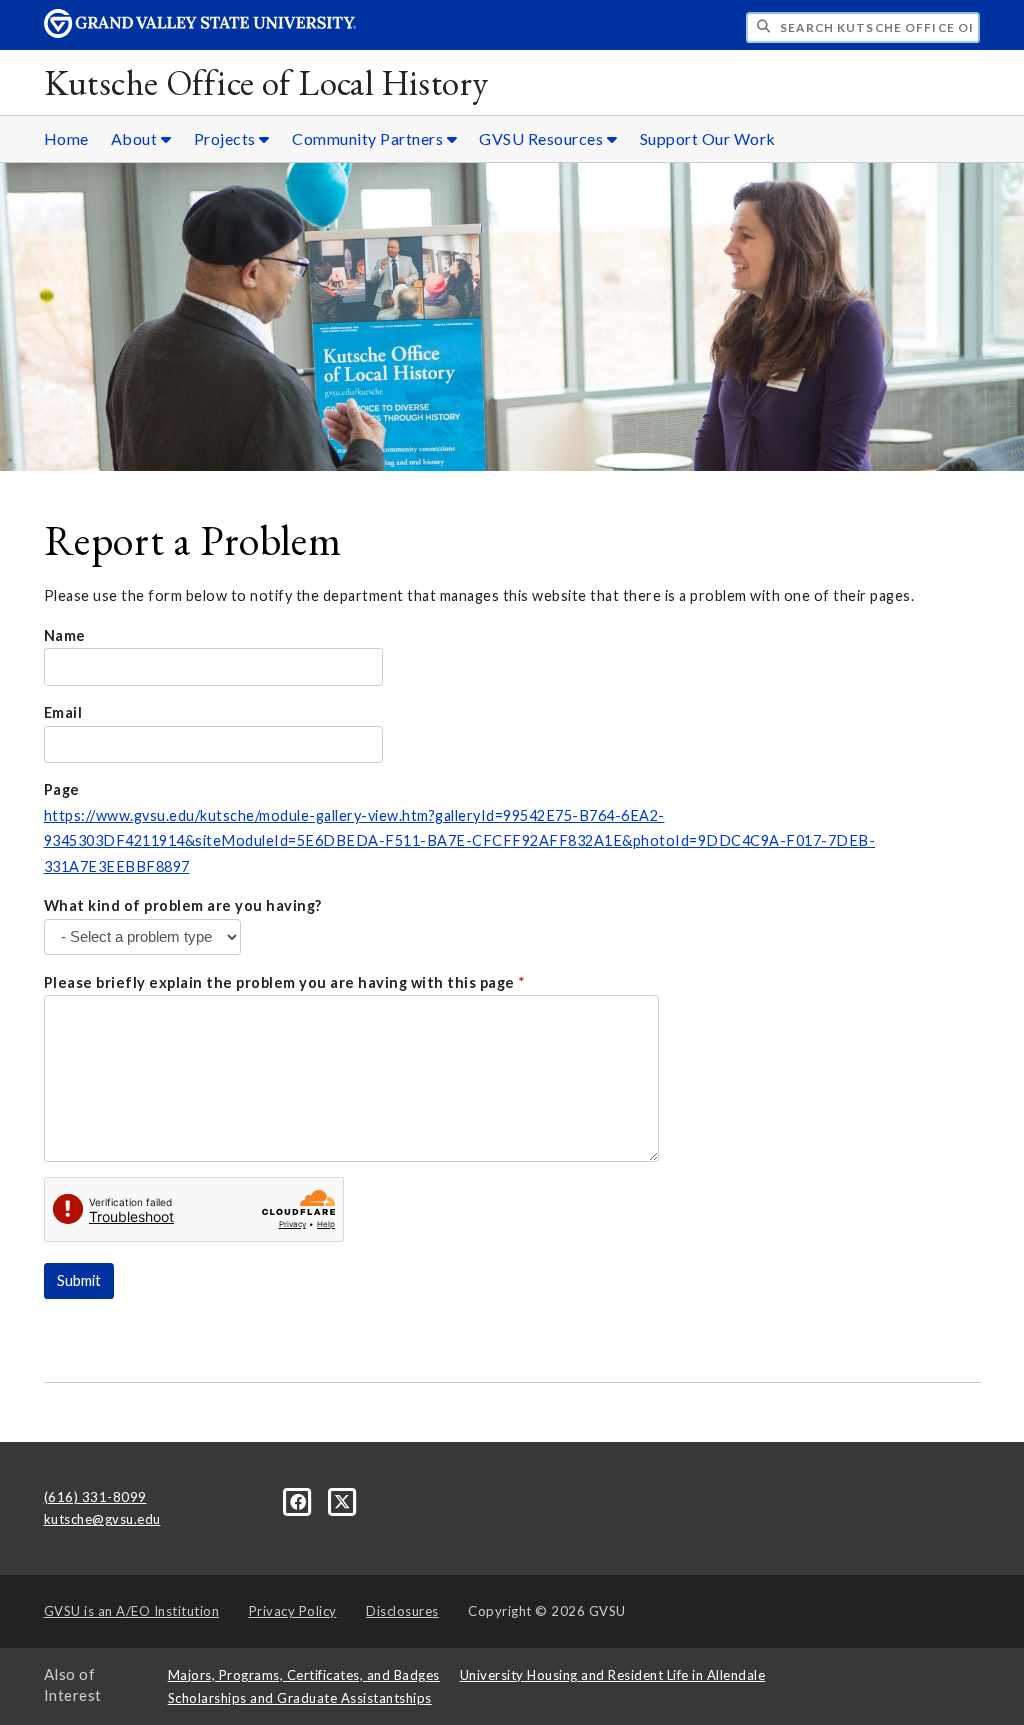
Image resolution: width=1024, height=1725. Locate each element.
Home (66, 138)
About (136, 138)
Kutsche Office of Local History (266, 82)
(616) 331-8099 (95, 1497)
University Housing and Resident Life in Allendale (613, 1675)
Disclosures (402, 1611)
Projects (227, 138)
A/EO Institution (132, 1611)
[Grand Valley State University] (200, 32)
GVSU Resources (543, 138)
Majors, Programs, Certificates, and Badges (304, 1675)
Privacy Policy (293, 1611)
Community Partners (369, 138)
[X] (342, 1500)
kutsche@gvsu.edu (102, 1519)
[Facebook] (300, 1500)
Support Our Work (708, 138)
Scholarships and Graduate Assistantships (300, 1698)
